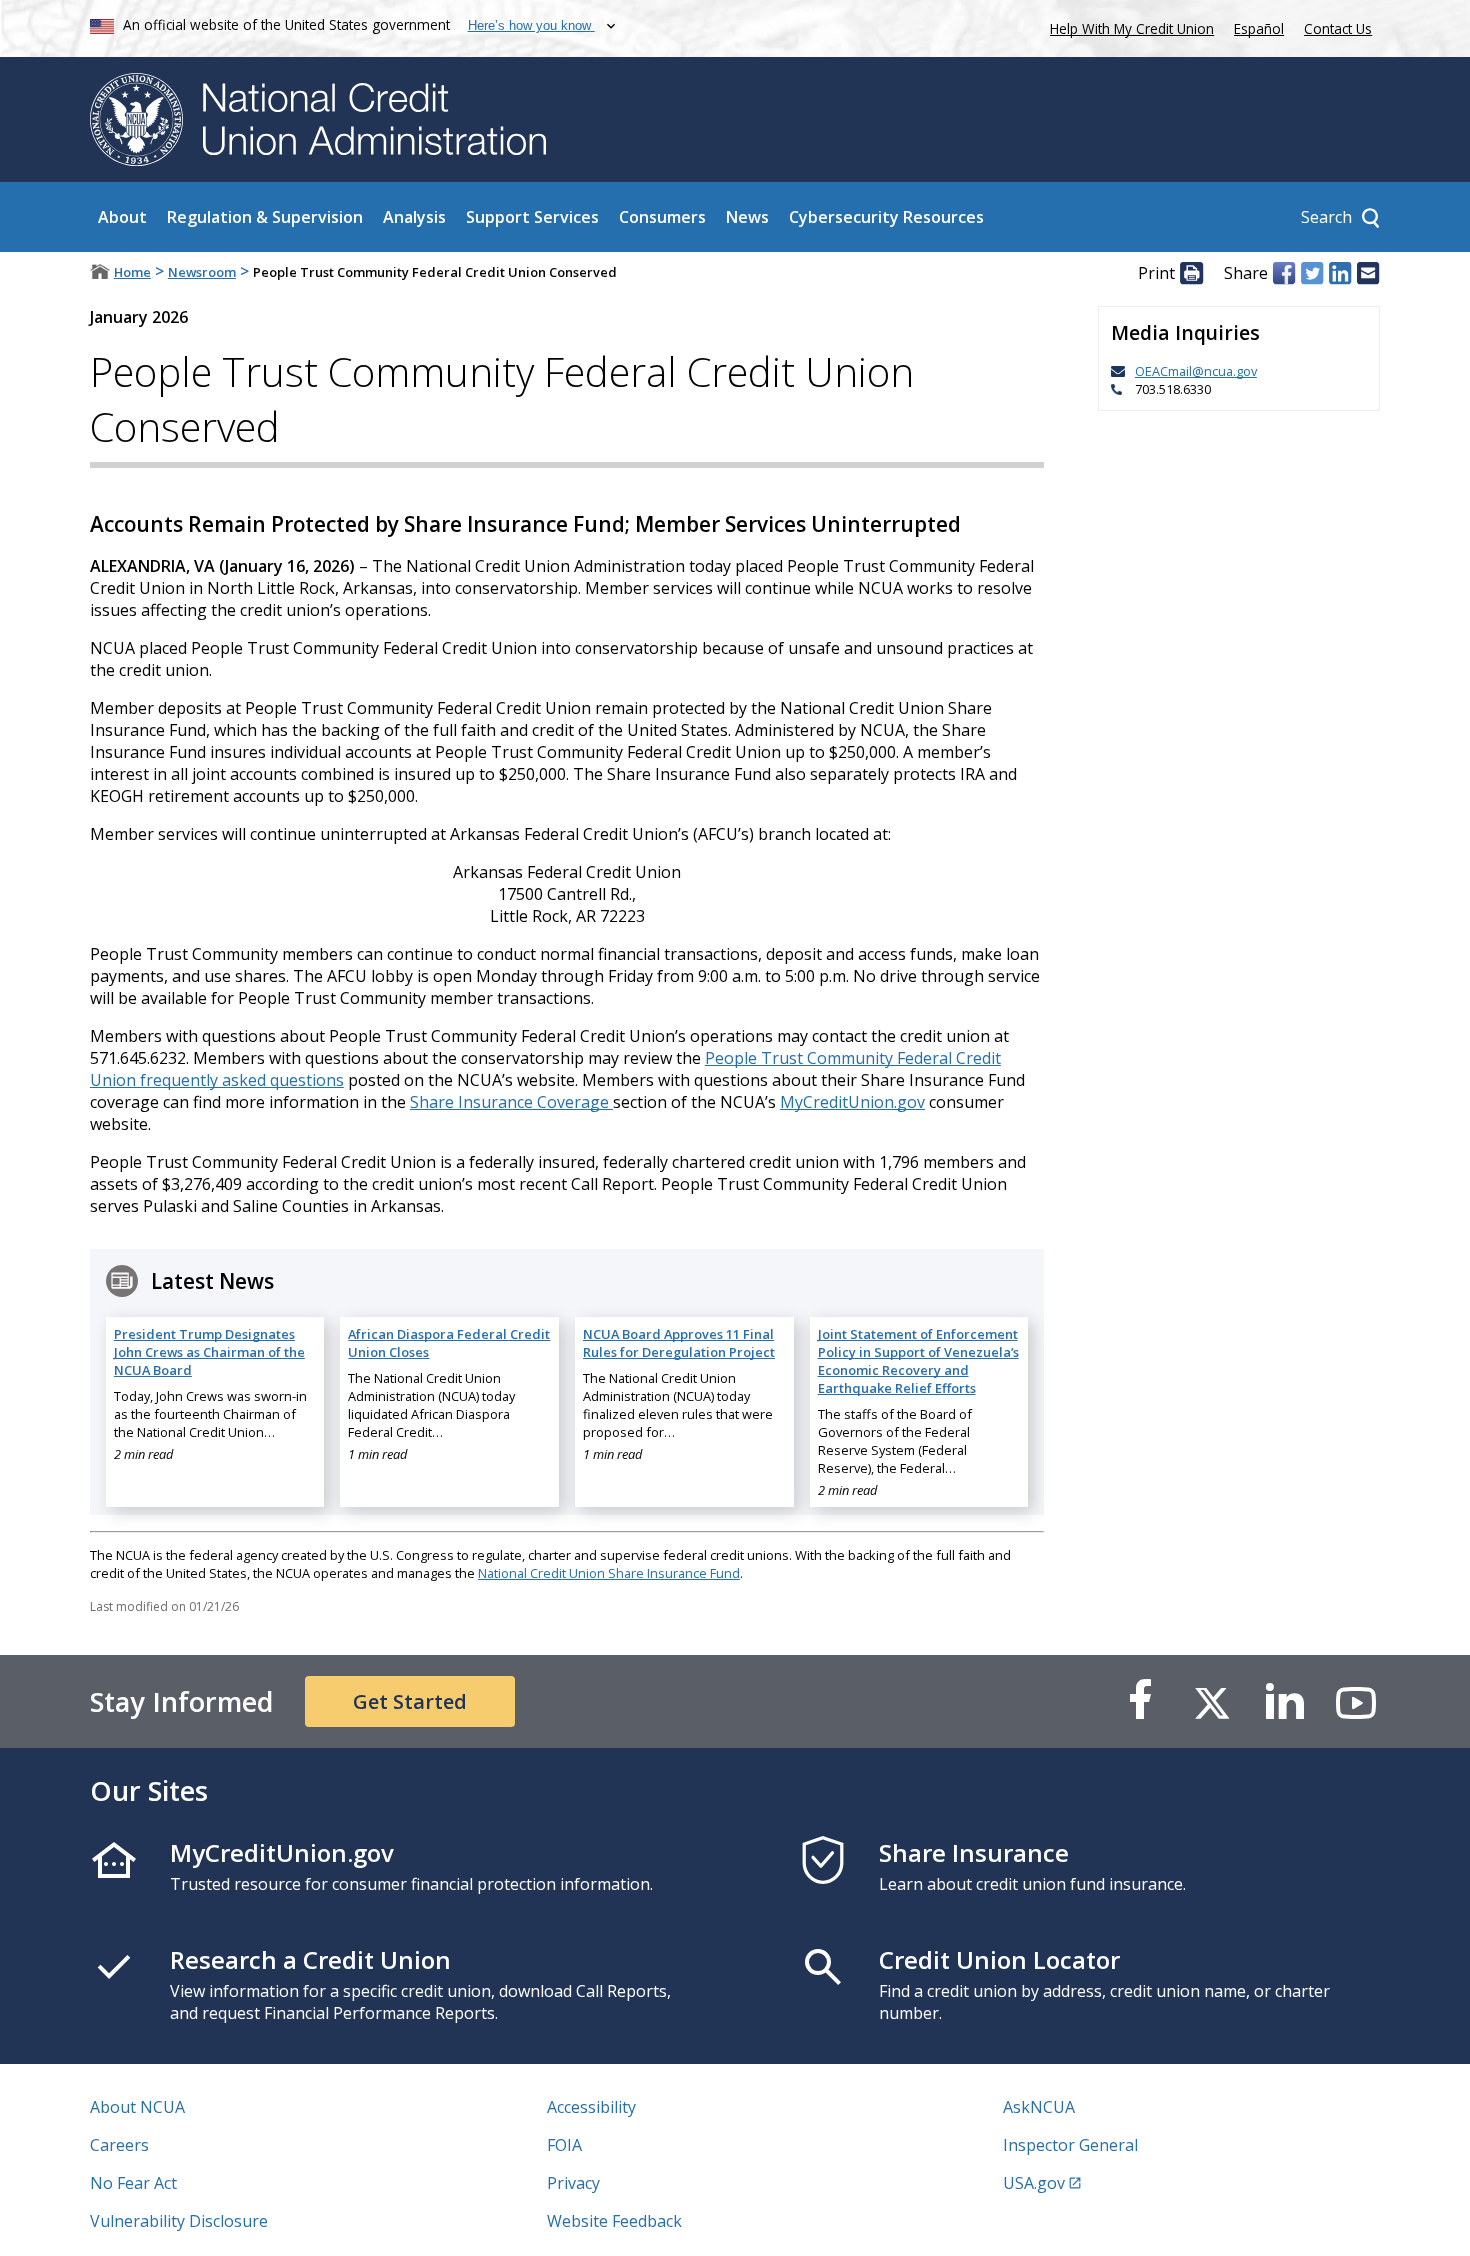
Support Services (532, 217)
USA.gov (1034, 2183)
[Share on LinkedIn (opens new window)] (1340, 273)
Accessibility (591, 2107)
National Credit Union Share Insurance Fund (609, 1573)
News (747, 217)
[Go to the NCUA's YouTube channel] (1356, 1701)
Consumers (662, 217)
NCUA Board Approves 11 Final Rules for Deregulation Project (679, 1343)
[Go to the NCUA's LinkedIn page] (1284, 1701)
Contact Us (1338, 28)
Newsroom (202, 272)
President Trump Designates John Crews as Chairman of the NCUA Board (209, 1352)
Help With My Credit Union (1128, 26)
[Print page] (1191, 273)
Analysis (414, 217)
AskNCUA (1039, 2107)
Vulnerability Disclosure (179, 2221)
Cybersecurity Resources (886, 217)
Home (132, 272)
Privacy (573, 2183)
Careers (119, 2145)
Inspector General (1070, 2145)
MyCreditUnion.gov (852, 1102)
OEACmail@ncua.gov (1196, 371)
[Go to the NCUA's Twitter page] (1212, 1701)
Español (1259, 28)
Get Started (410, 1701)
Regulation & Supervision (265, 217)
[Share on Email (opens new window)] (1368, 273)
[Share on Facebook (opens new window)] (1284, 273)
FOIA (564, 2145)
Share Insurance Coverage (511, 1102)
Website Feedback (614, 2221)
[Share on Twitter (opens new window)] (1312, 273)
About (122, 217)
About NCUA (137, 2107)
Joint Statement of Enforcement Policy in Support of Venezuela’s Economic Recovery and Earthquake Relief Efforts (918, 1361)
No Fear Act (133, 2183)
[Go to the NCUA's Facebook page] (1140, 1701)
